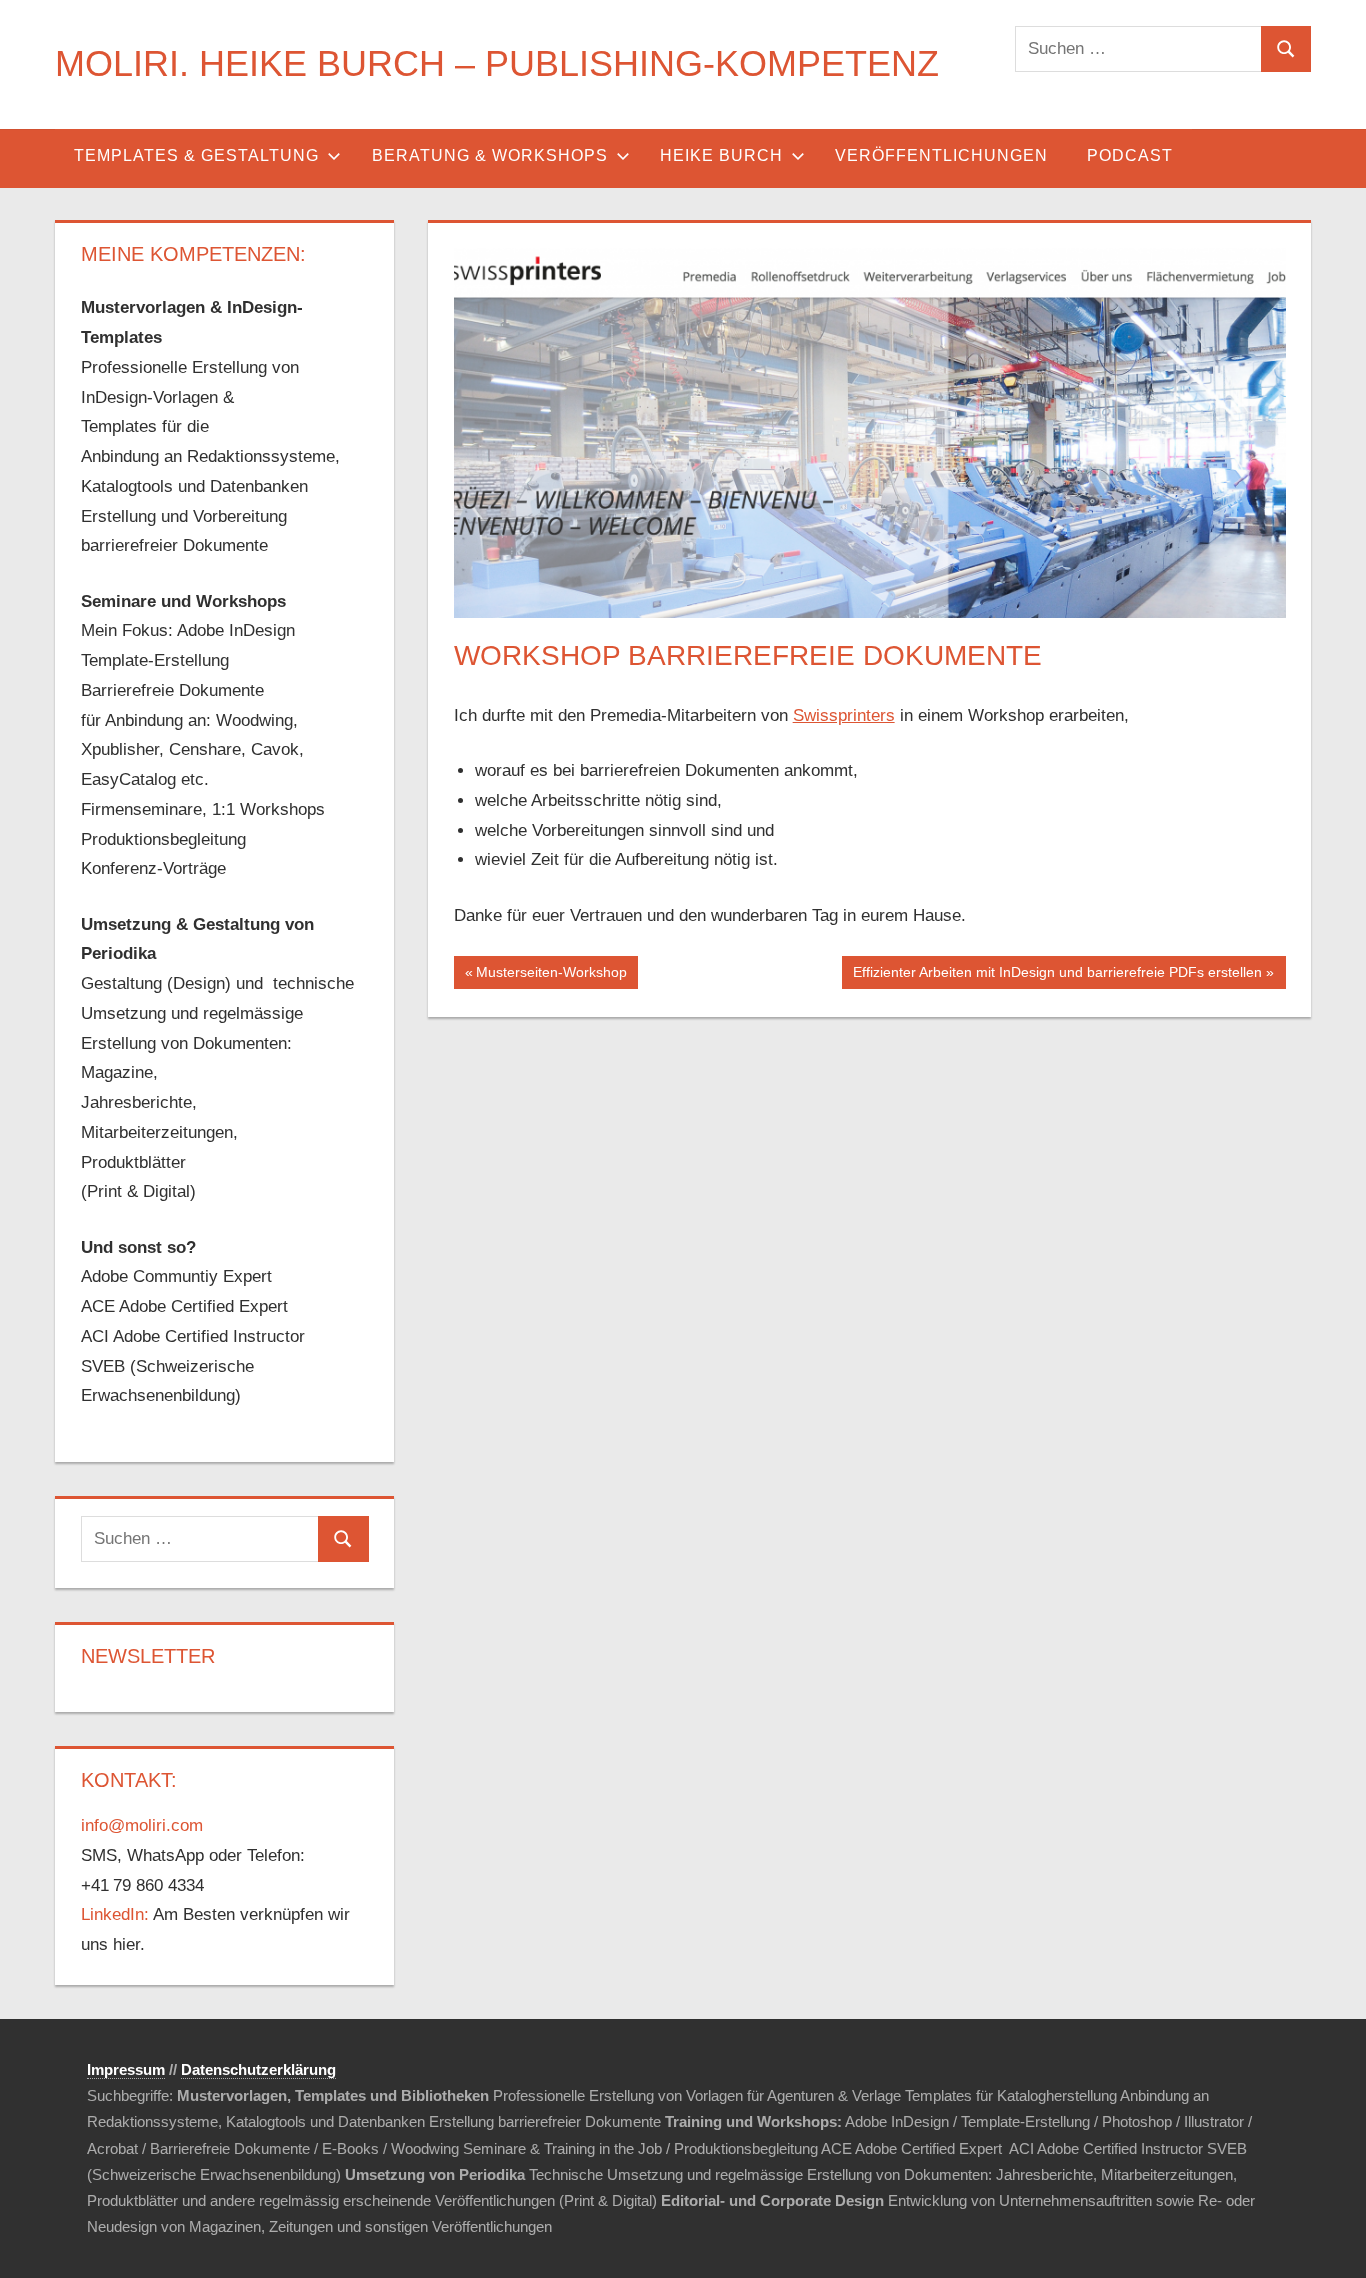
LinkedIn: (115, 1914)
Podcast (1130, 155)
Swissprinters (844, 715)
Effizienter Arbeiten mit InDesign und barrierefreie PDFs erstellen (1057, 976)
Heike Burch (721, 155)
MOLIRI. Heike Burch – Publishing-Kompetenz (497, 63)
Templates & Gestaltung (196, 155)
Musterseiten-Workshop (551, 976)
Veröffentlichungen (941, 155)
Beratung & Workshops (490, 155)
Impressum (126, 2069)
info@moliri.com (142, 1825)
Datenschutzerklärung (258, 2069)
